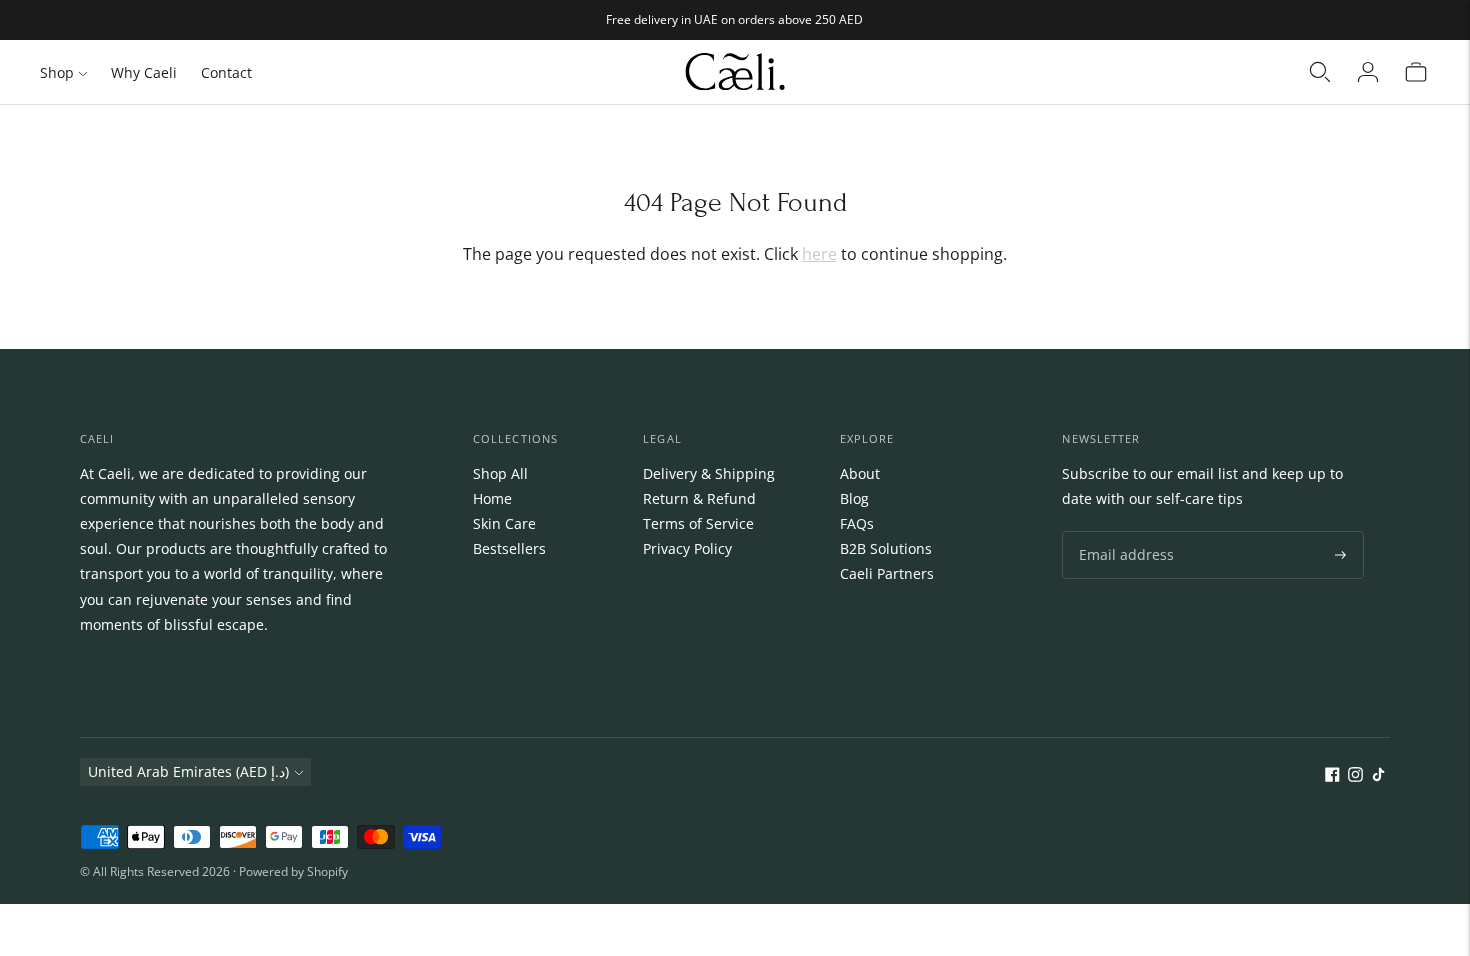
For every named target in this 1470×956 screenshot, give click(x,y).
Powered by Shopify (293, 871)
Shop (57, 72)
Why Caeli (144, 72)
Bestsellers (509, 548)
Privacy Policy (687, 548)
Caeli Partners (887, 573)
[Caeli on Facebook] (1332, 776)
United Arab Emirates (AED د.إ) (188, 771)
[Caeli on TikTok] (1378, 776)
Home (492, 498)
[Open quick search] (1320, 72)
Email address (1121, 531)
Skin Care (504, 523)
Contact (226, 72)
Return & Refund (699, 498)
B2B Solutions (886, 548)
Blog (854, 498)
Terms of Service (698, 523)
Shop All (500, 473)
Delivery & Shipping (709, 473)
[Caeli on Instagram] (1355, 776)
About (860, 473)
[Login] (1368, 72)
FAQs (857, 523)
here (819, 254)
